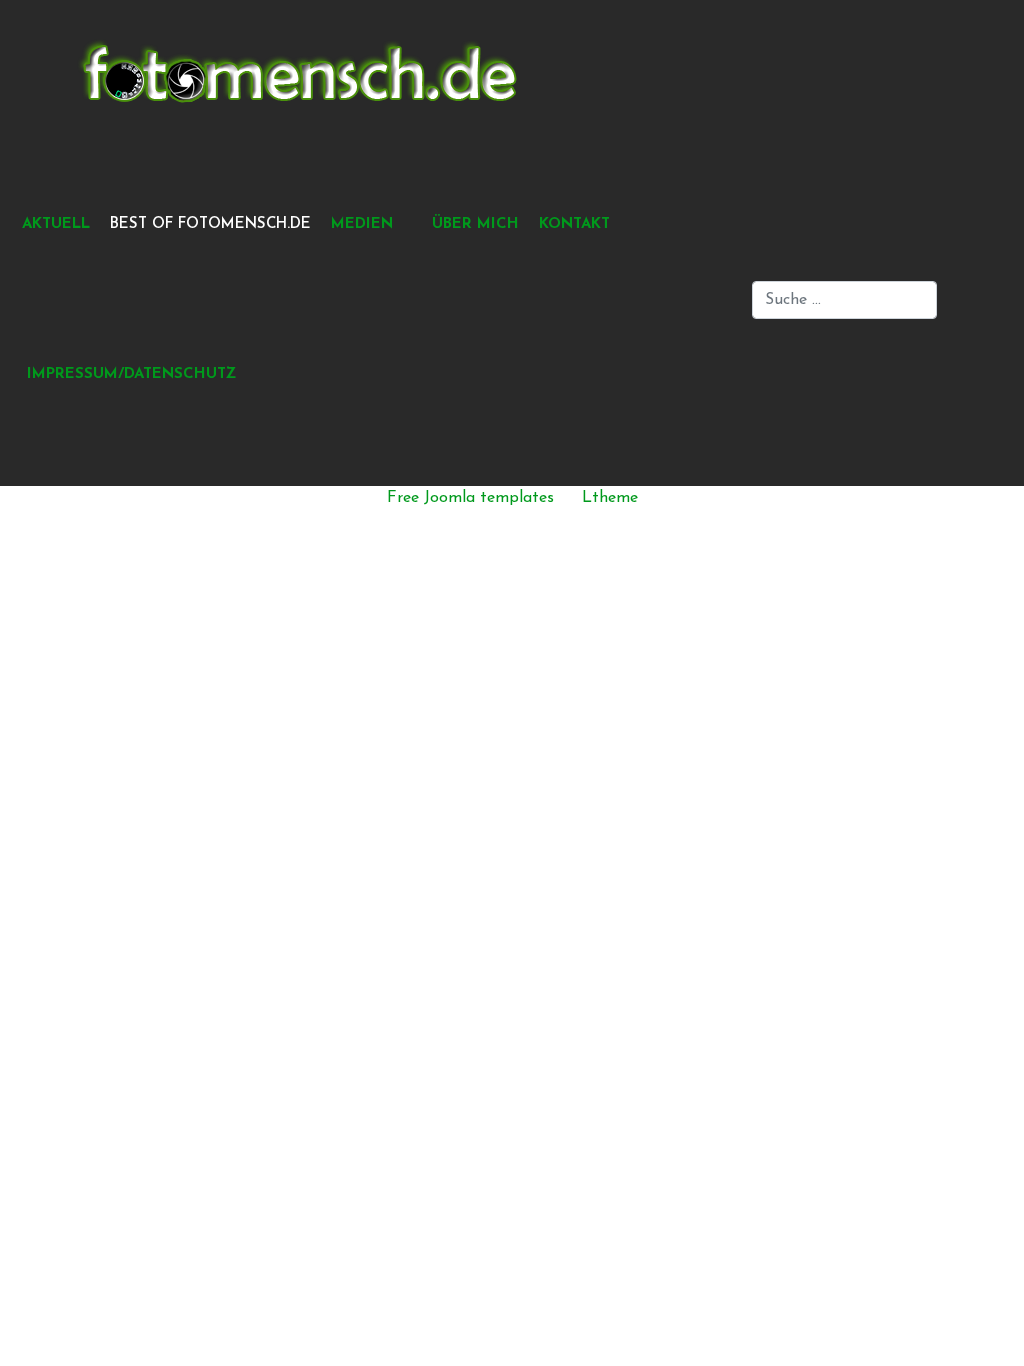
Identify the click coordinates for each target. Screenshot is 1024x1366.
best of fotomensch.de (210, 224)
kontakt (574, 224)
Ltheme (610, 498)
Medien (362, 224)
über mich (475, 224)
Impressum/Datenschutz (131, 374)
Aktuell (56, 224)
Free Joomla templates (470, 498)
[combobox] (844, 300)
